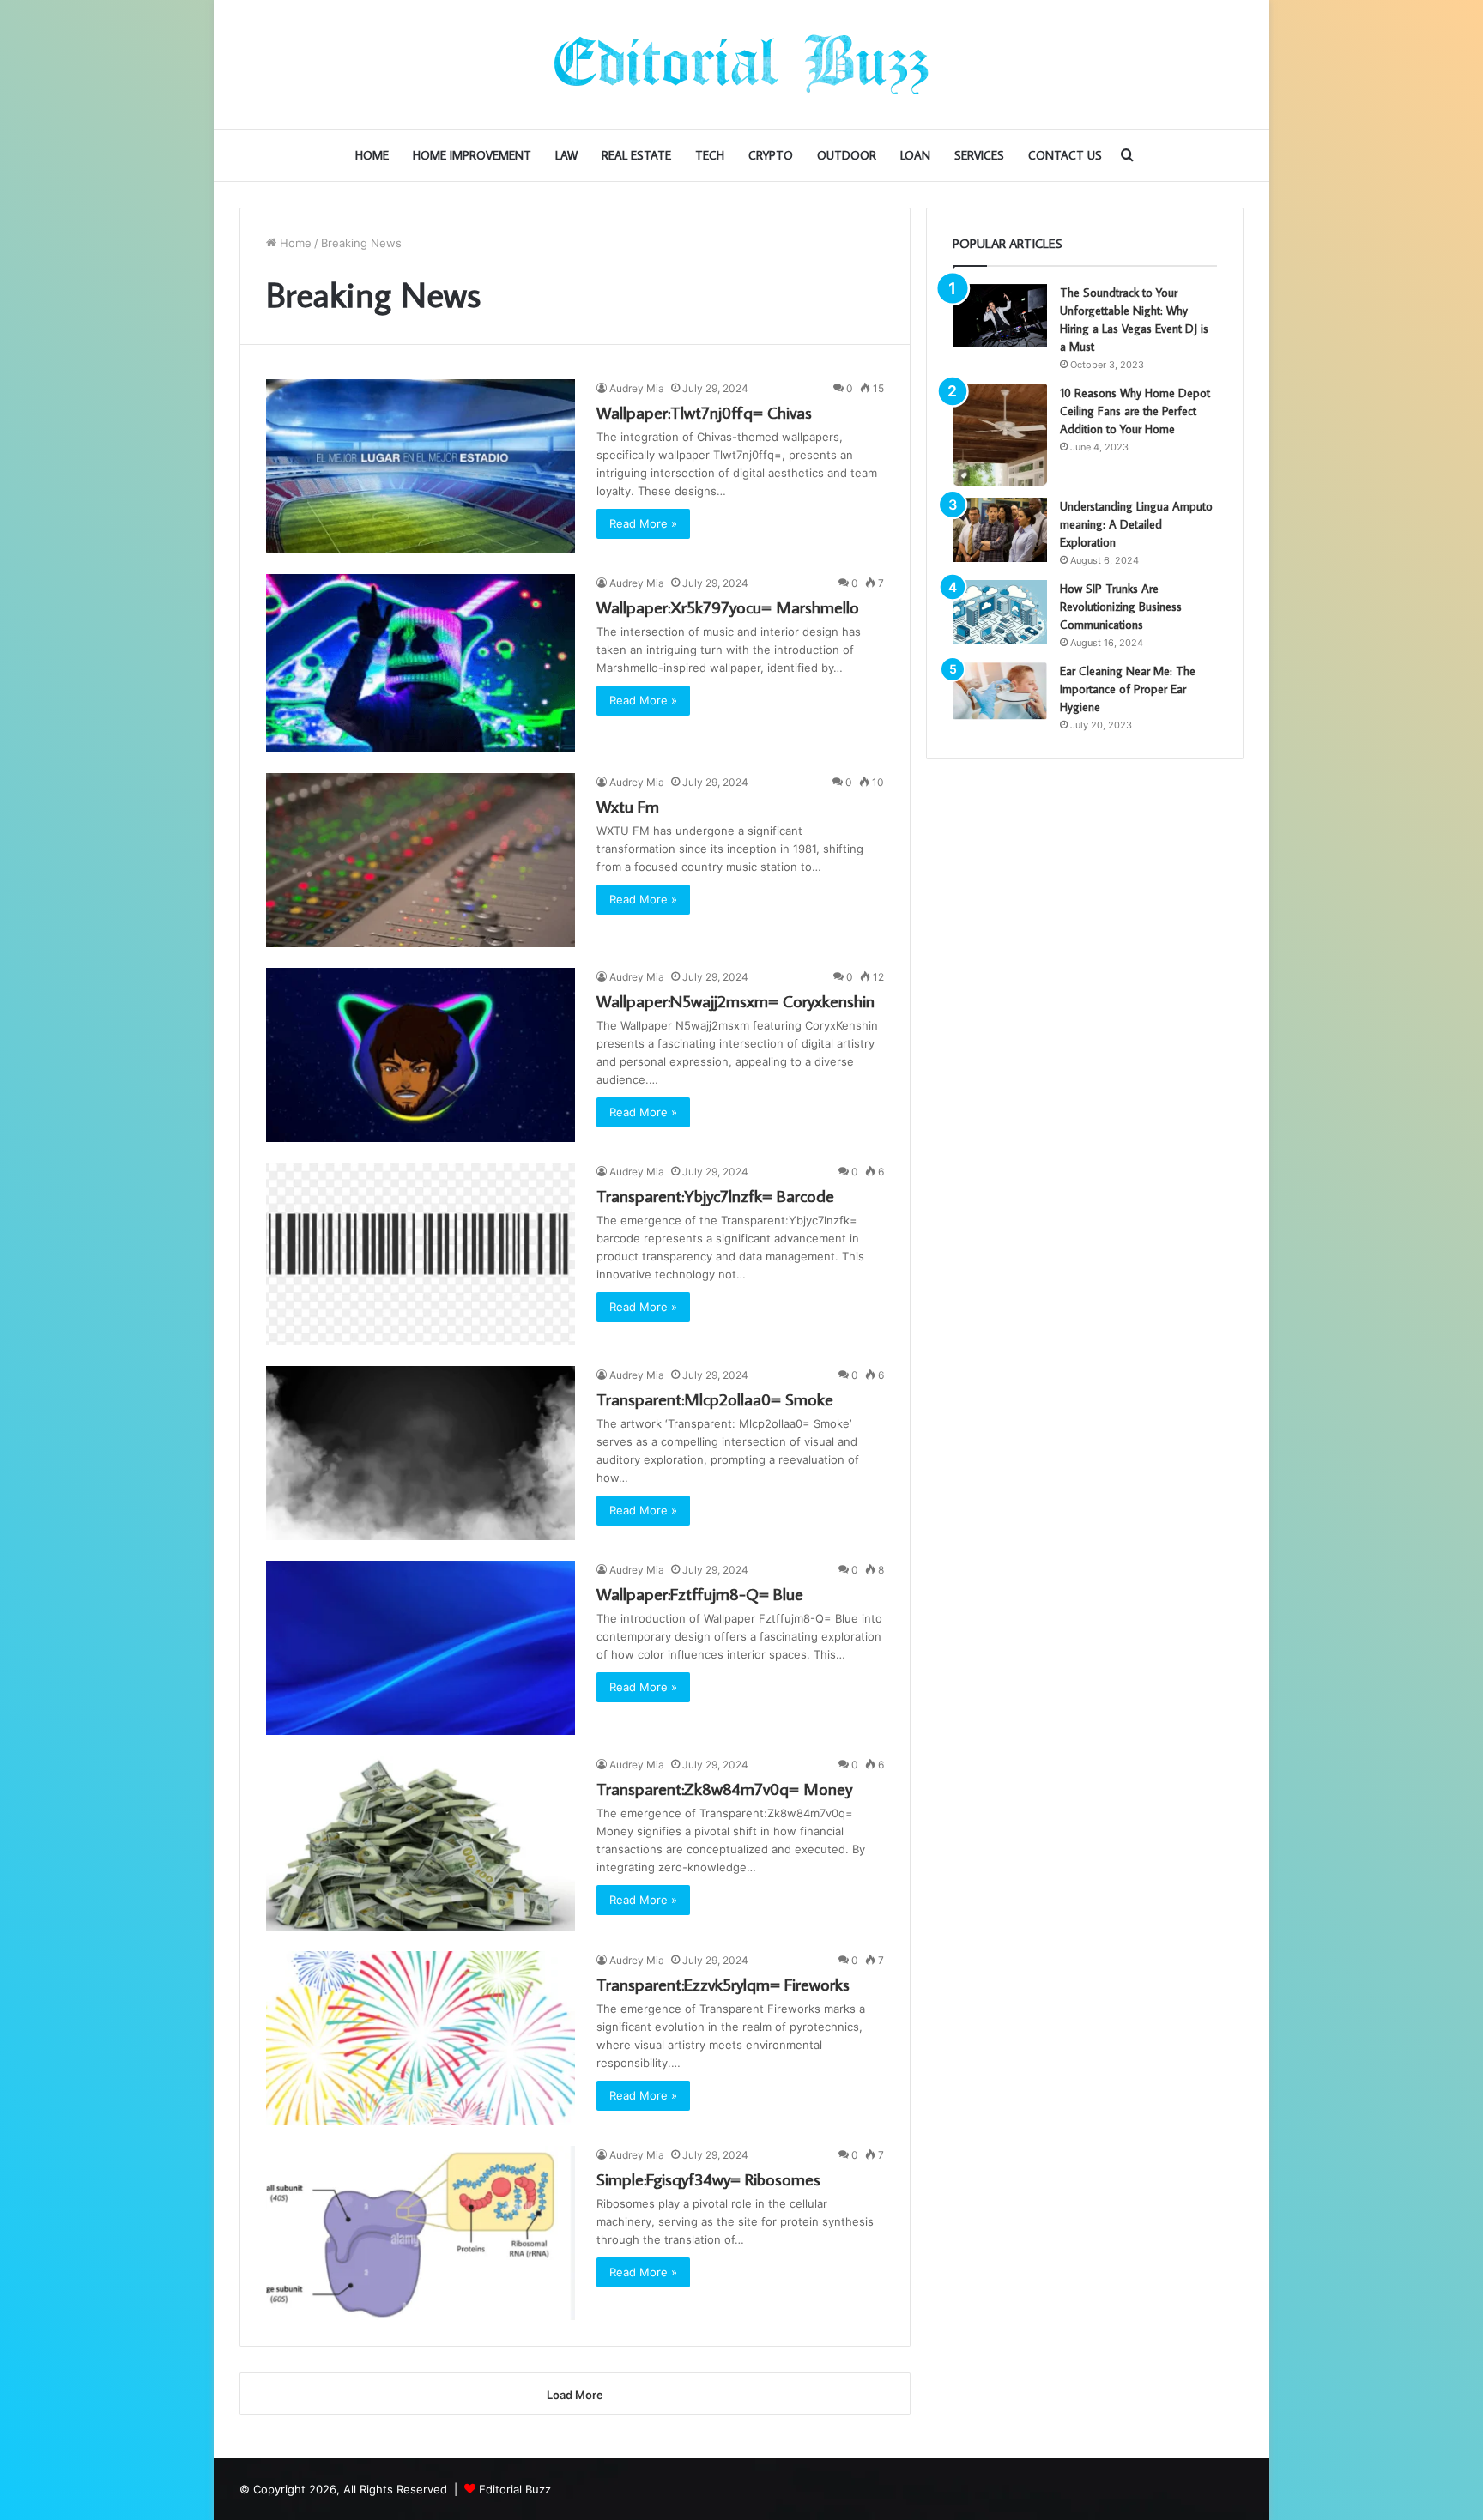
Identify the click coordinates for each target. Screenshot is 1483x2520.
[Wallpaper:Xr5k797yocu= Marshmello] (421, 663)
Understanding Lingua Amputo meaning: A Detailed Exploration (1136, 524)
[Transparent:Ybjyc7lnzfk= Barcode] (421, 1254)
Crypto (771, 155)
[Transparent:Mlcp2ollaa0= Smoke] (421, 1453)
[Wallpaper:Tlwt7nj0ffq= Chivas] (421, 466)
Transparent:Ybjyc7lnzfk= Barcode (715, 1195)
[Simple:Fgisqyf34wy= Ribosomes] (421, 2233)
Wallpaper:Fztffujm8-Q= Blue (700, 1593)
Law (566, 155)
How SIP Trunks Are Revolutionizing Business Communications (1121, 607)
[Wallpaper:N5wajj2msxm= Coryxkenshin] (421, 1055)
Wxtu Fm (628, 806)
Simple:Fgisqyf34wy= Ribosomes (708, 2179)
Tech (710, 155)
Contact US (1065, 155)
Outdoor (847, 155)
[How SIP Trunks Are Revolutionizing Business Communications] (1000, 612)
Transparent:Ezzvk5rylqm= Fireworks (723, 1984)
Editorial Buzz (515, 2489)
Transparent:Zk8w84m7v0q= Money (724, 1788)
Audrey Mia (637, 388)
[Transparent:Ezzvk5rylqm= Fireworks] (421, 2038)
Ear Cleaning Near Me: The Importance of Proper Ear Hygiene (1128, 689)
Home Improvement (472, 155)
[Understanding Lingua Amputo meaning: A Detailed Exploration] (1000, 530)
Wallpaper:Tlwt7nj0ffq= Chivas (704, 412)
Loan (915, 155)
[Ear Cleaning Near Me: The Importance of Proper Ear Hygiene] (1000, 691)
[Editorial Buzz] (741, 64)
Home (372, 155)
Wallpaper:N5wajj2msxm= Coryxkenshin (735, 1000)
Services (979, 155)
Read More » (643, 523)
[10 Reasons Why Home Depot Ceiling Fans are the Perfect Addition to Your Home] (1000, 435)
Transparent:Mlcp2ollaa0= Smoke (715, 1399)
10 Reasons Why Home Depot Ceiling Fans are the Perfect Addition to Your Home (1135, 411)
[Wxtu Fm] (421, 860)
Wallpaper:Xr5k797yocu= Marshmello (728, 607)
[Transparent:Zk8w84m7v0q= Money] (421, 1843)
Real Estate (636, 155)
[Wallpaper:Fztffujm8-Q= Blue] (421, 1648)
